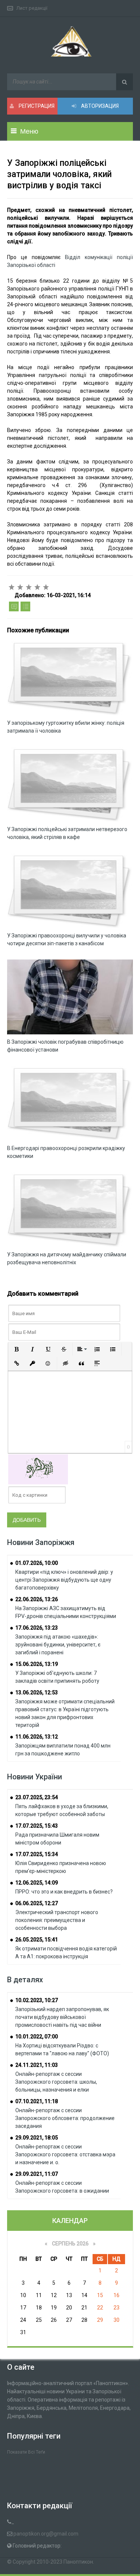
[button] (17, 1349)
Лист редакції (32, 8)
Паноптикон (78, 2562)
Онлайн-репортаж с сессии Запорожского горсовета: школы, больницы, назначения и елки (56, 2082)
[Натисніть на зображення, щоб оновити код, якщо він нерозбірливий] (38, 1469)
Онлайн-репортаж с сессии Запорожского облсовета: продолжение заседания (65, 2118)
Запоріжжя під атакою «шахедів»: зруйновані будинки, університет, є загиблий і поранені (58, 1645)
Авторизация (99, 106)
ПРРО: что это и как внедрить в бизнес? (64, 1892)
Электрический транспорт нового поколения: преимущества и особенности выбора (57, 1920)
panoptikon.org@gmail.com (46, 2534)
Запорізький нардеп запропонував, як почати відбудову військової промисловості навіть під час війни (62, 2017)
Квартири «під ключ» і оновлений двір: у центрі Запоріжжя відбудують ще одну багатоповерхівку (64, 1580)
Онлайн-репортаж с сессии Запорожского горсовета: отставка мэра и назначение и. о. (65, 2154)
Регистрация (36, 106)
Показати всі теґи (26, 2452)
